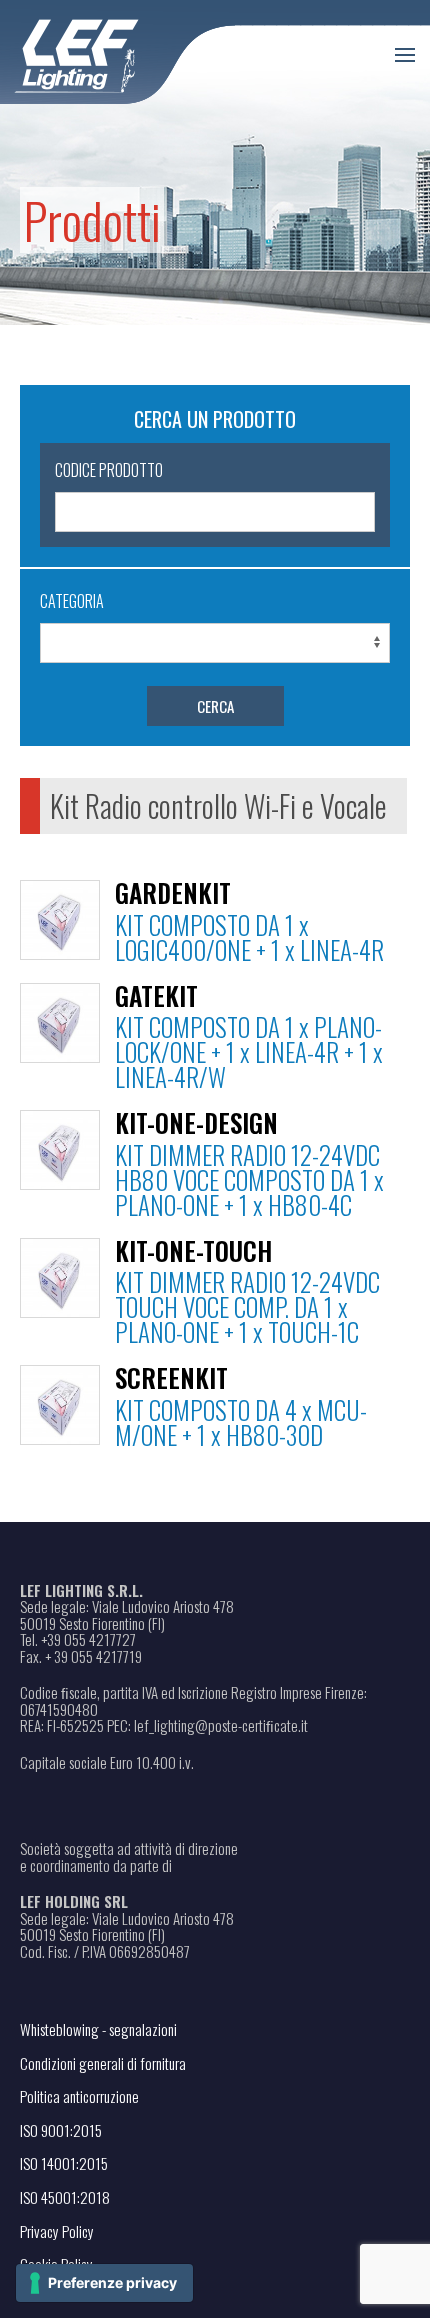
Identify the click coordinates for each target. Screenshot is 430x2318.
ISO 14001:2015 (64, 2163)
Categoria (72, 601)
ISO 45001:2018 (65, 2197)
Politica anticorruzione (79, 2096)
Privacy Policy (57, 2231)
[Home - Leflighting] (117, 52)
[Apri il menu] (405, 55)
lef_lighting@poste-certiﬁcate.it (221, 1725)
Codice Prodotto (109, 470)
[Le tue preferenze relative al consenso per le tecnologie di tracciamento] (104, 2283)
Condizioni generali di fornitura (103, 2063)
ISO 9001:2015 (61, 2130)
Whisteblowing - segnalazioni (98, 2029)
